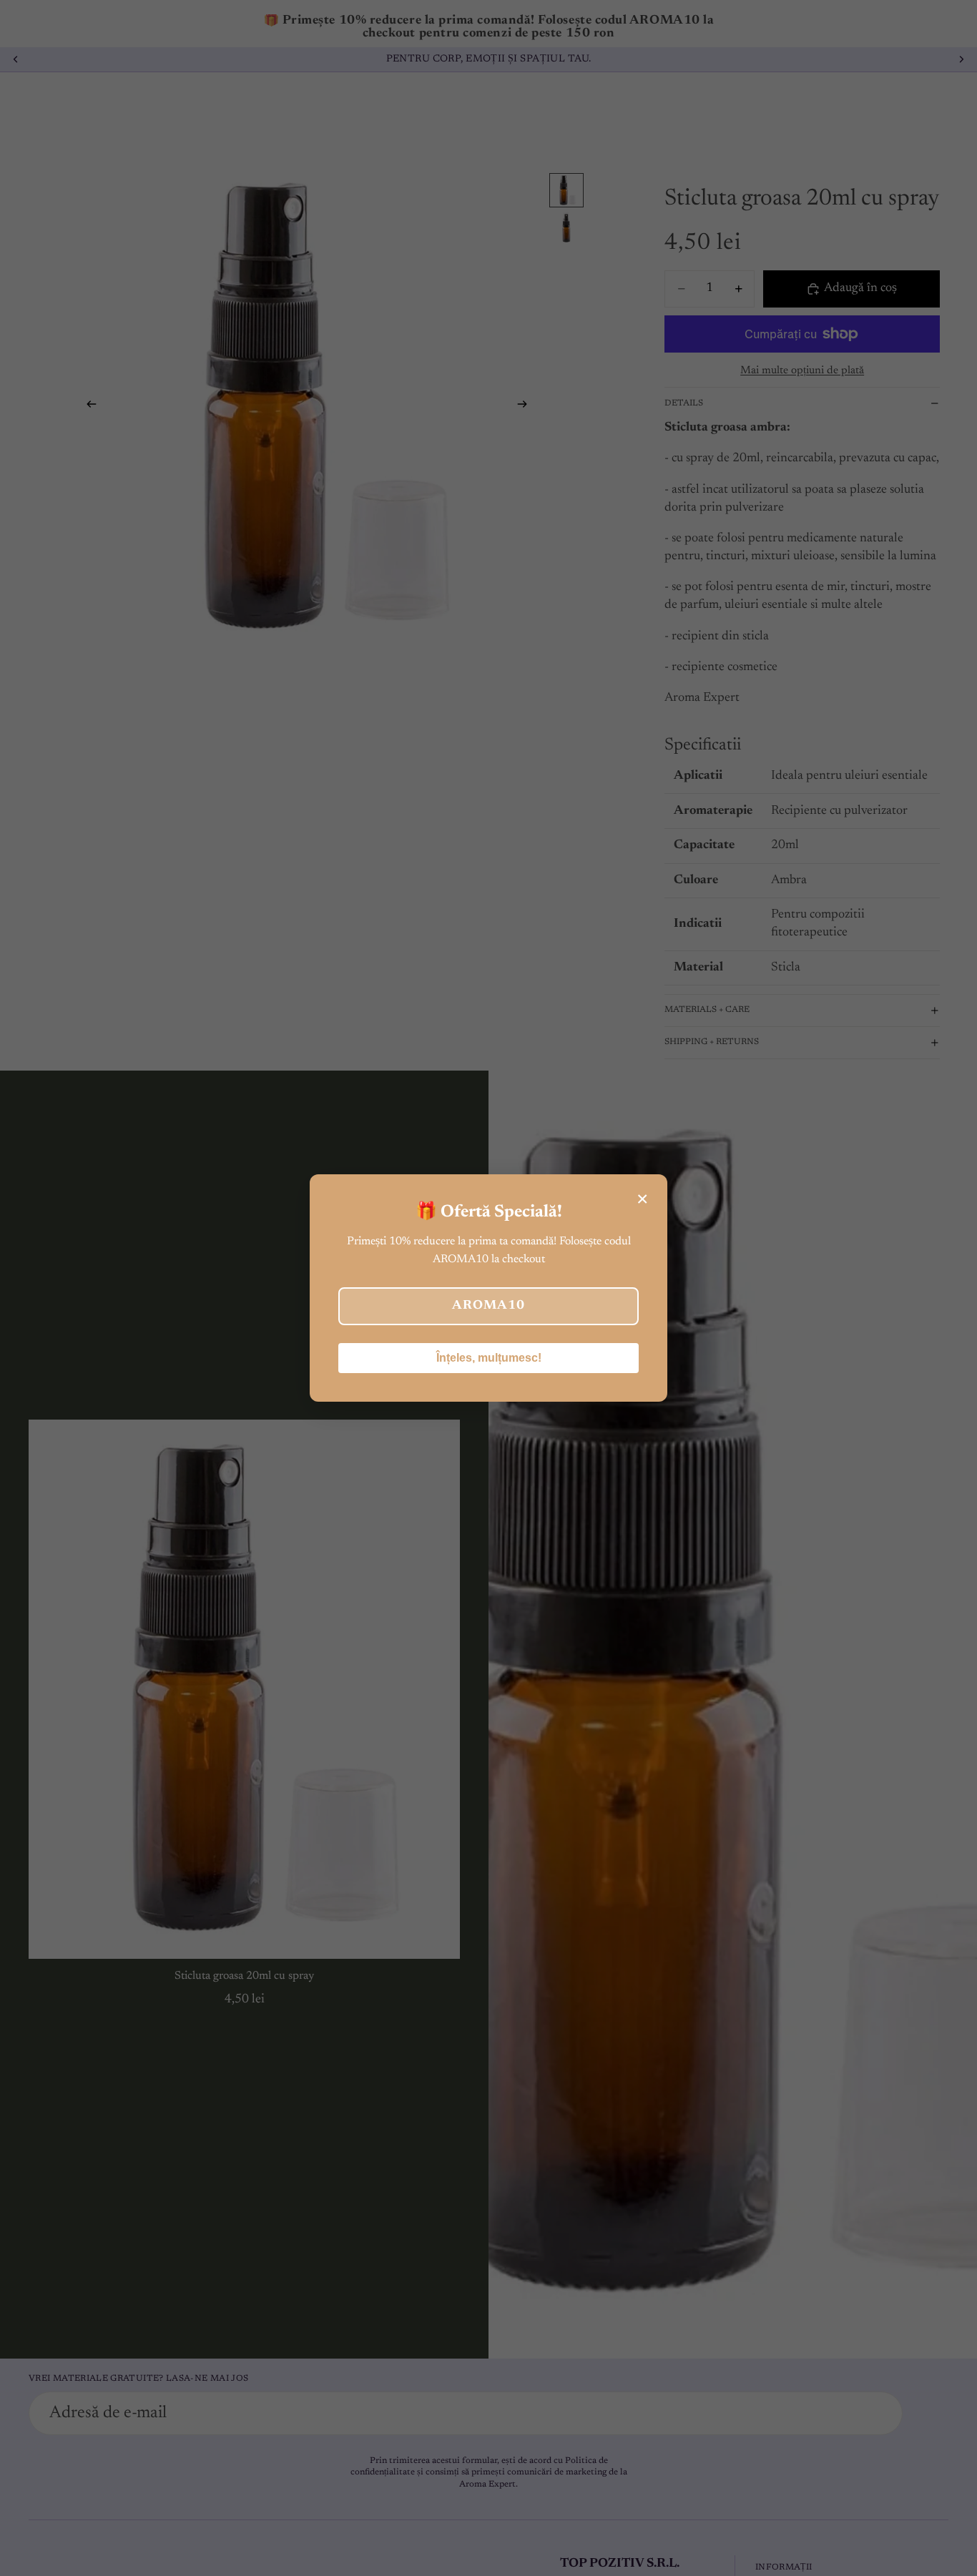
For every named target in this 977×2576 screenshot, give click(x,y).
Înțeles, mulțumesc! (489, 1358)
